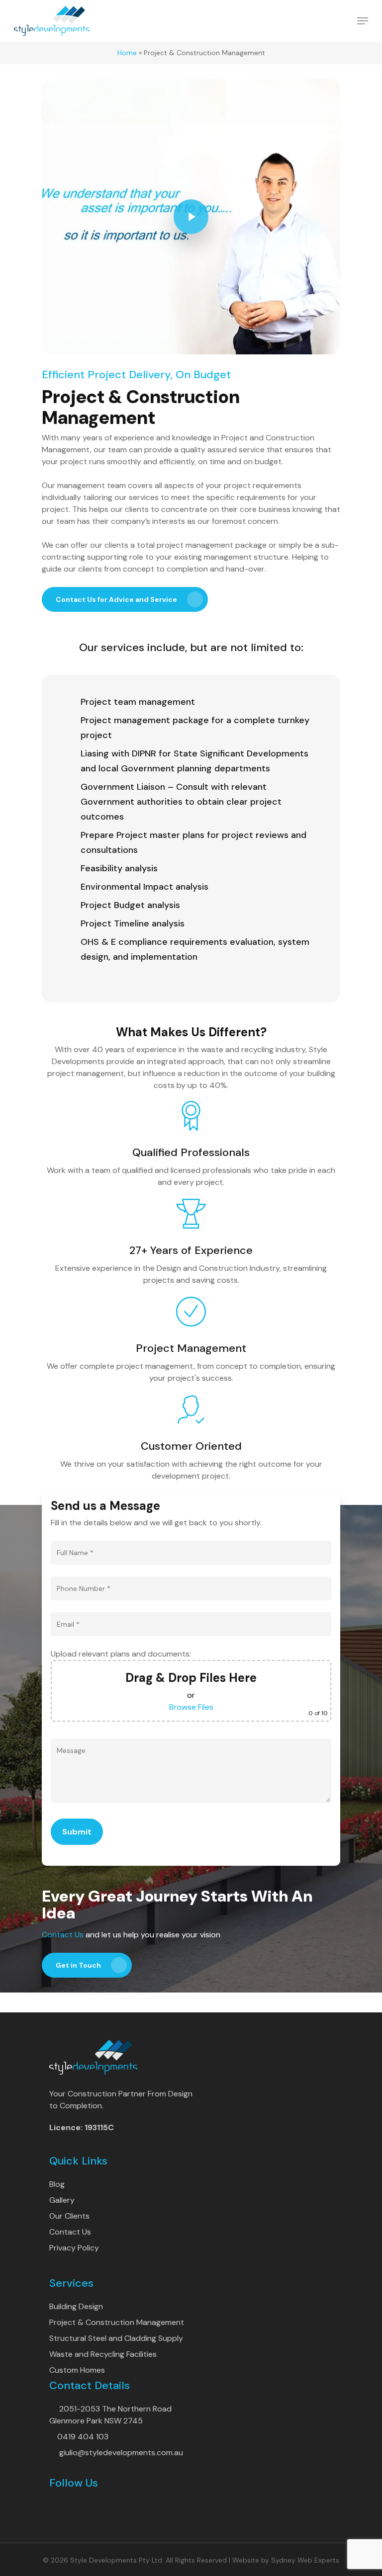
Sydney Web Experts (305, 2560)
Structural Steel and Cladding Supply (116, 2338)
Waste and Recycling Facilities (103, 2354)
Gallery (62, 2200)
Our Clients (69, 2216)
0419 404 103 (83, 2437)
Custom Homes (77, 2370)
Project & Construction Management (117, 2322)
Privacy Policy (74, 2248)
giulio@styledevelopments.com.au (121, 2452)
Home (127, 53)
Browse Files (191, 1707)
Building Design (76, 2306)
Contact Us (63, 1935)
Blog (57, 2184)
